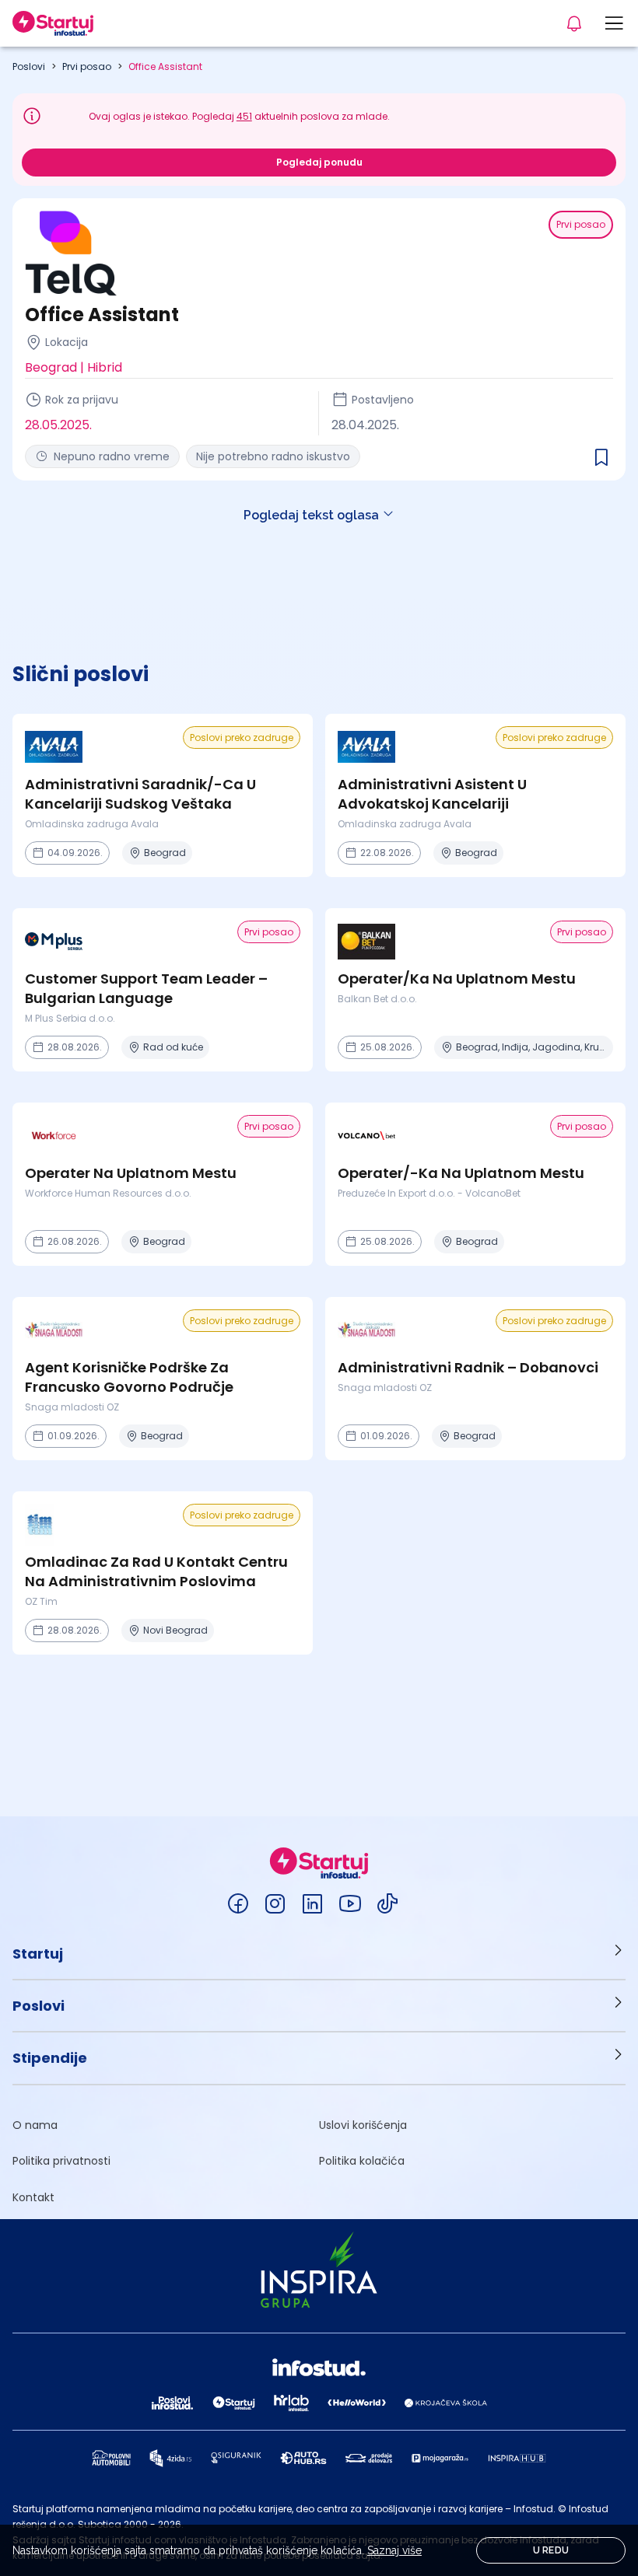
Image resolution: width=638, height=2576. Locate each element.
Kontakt (33, 2197)
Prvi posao (87, 66)
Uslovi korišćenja (363, 2125)
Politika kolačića (362, 2161)
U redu (551, 2550)
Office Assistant (165, 66)
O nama (35, 2125)
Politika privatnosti (61, 2161)
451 (244, 116)
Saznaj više (394, 2550)
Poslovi (29, 66)
